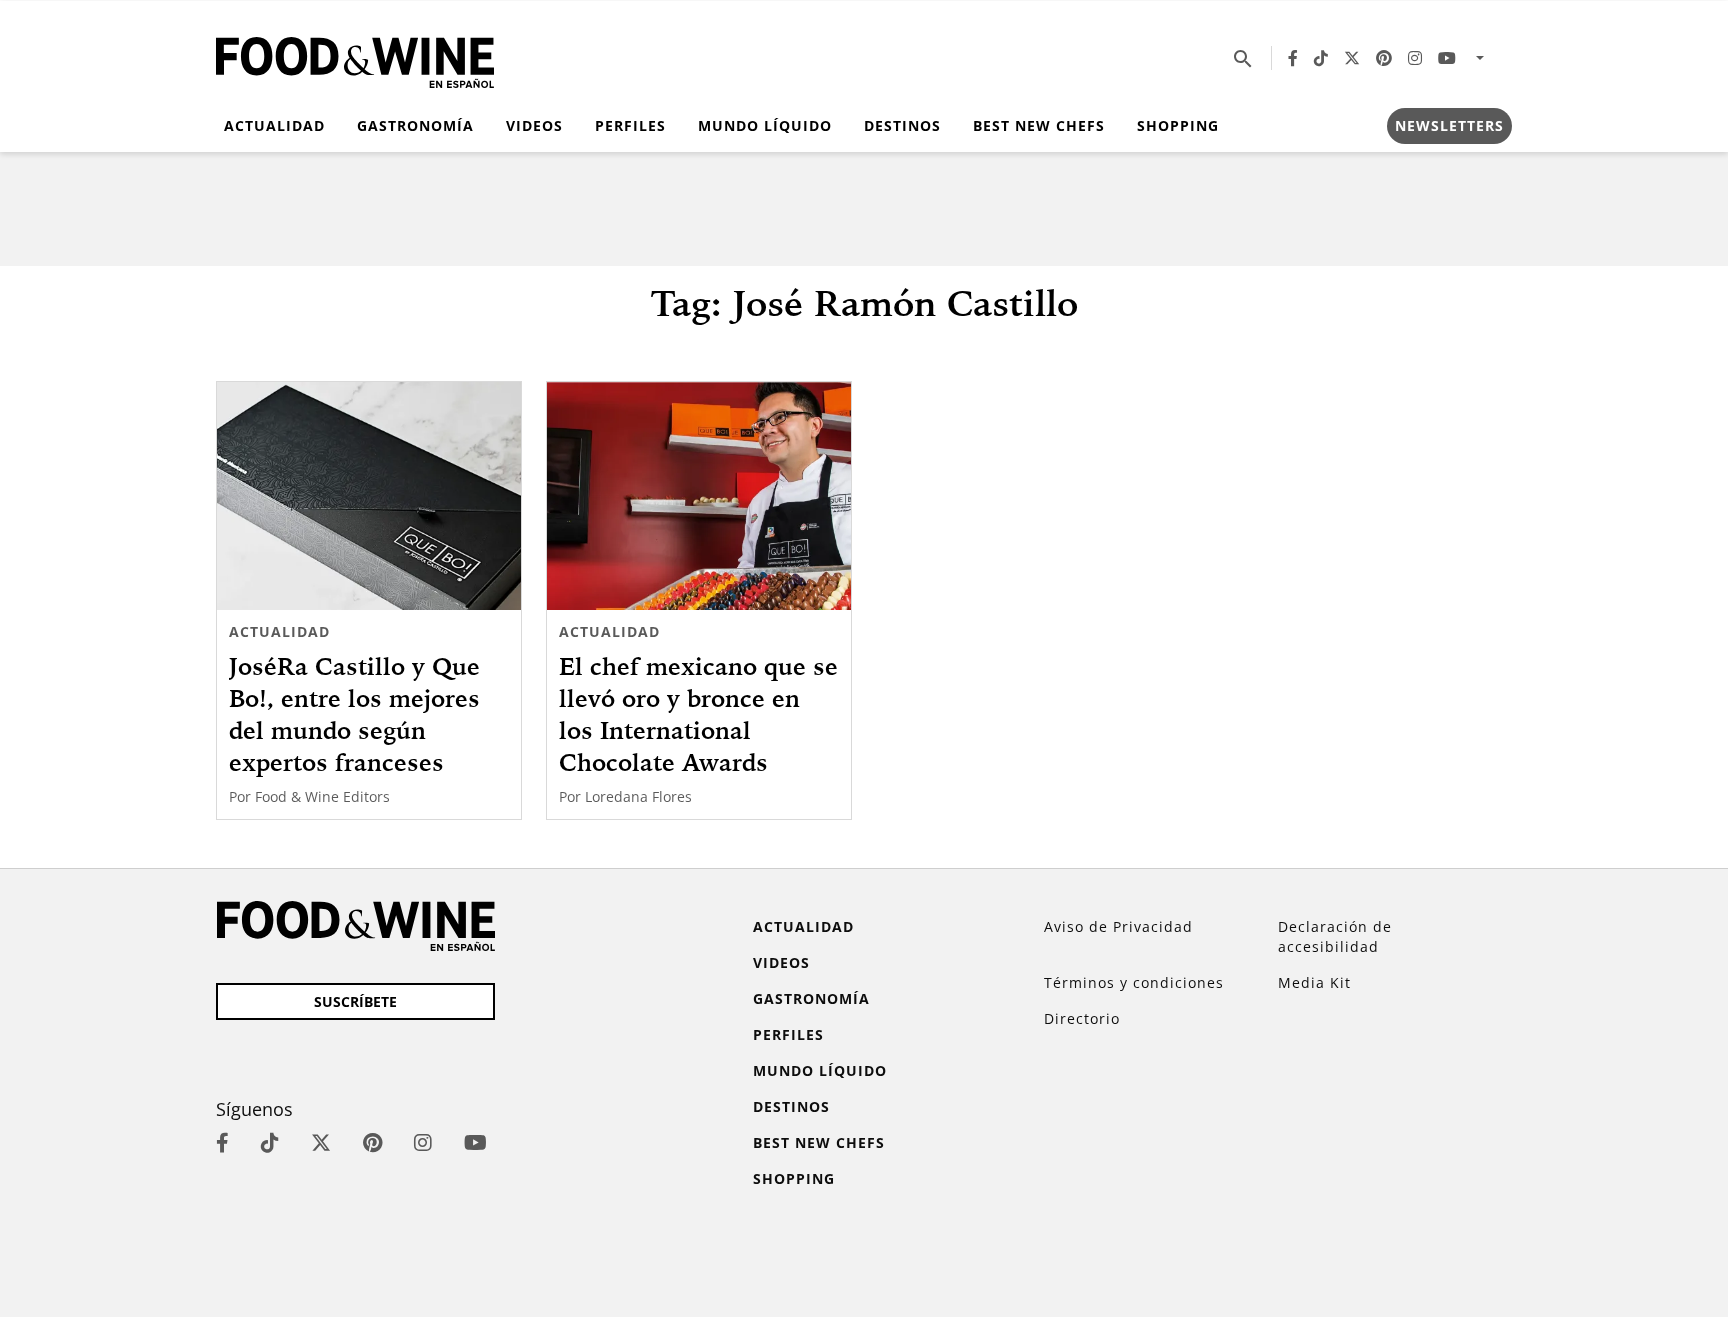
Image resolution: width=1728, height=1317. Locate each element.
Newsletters (1449, 125)
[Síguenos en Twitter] (1352, 58)
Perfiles (630, 125)
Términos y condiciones (1134, 982)
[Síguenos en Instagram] (1415, 58)
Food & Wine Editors (322, 796)
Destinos (902, 125)
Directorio (1082, 1018)
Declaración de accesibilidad (1335, 936)
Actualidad (274, 125)
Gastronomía (415, 125)
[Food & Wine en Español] (355, 58)
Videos (534, 125)
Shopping (1178, 125)
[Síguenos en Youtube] (1447, 58)
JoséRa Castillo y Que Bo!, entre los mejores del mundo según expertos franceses (354, 714)
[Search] (1243, 58)
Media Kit (1314, 982)
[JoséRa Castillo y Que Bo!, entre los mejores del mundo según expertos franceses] (369, 496)
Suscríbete (355, 1001)
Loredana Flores (638, 796)
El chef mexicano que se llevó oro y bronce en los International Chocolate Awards (698, 714)
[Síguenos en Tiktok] (1321, 58)
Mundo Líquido (765, 125)
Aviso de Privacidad (1118, 926)
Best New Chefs (1039, 125)
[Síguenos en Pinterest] (1384, 58)
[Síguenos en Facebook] (1293, 58)
